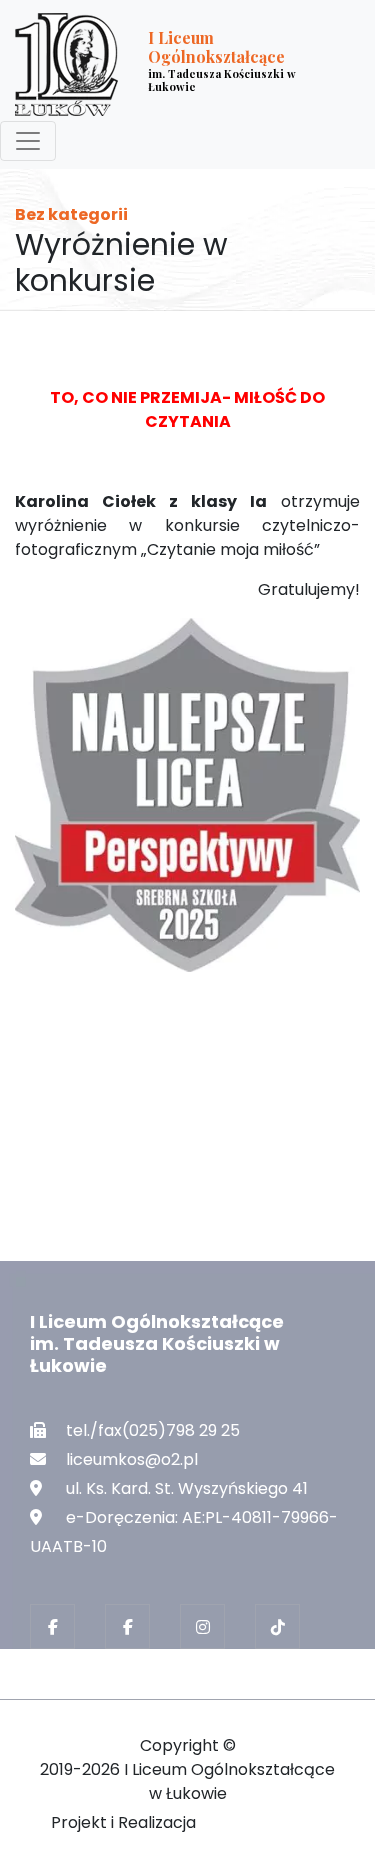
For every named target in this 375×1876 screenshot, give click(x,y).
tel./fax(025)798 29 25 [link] (153, 1430)
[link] (172, 64)
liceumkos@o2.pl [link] (132, 1459)
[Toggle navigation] (28, 141)
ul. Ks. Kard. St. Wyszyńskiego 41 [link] (187, 1488)
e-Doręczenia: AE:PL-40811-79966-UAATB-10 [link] (184, 1532)
